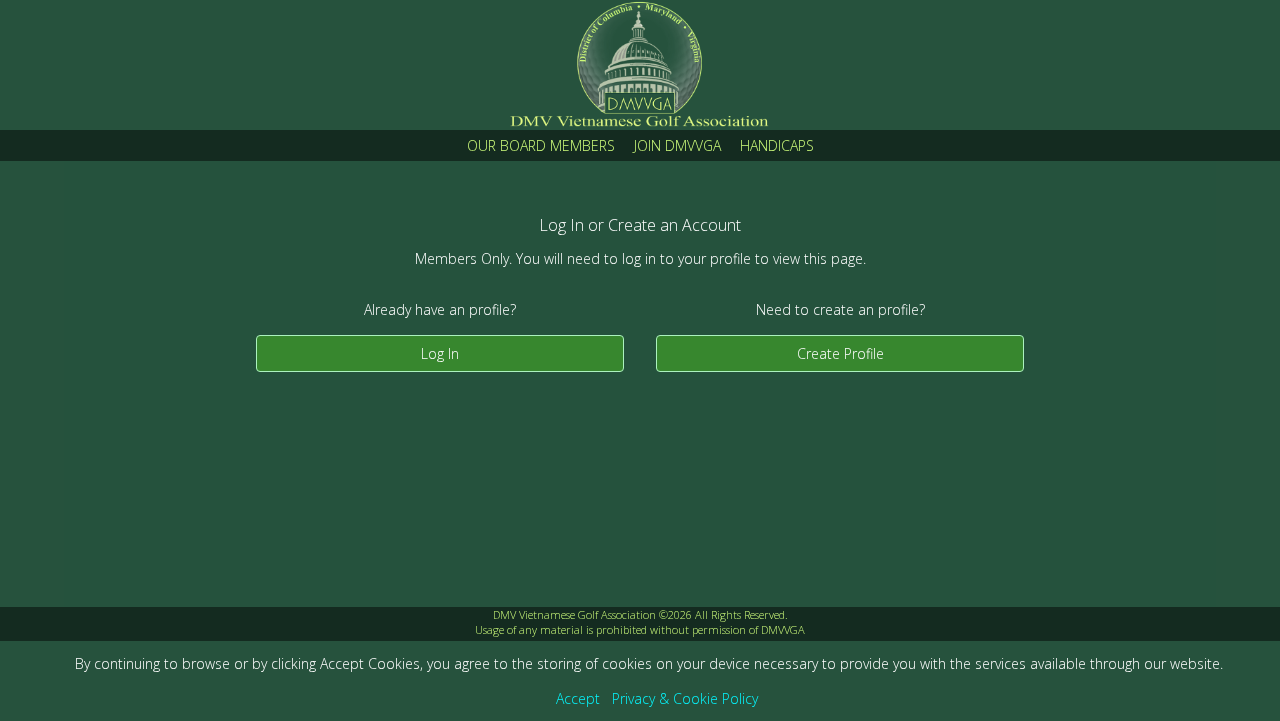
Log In (440, 353)
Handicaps (777, 145)
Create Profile (840, 353)
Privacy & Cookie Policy (685, 698)
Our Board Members (541, 145)
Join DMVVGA (677, 145)
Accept (578, 698)
